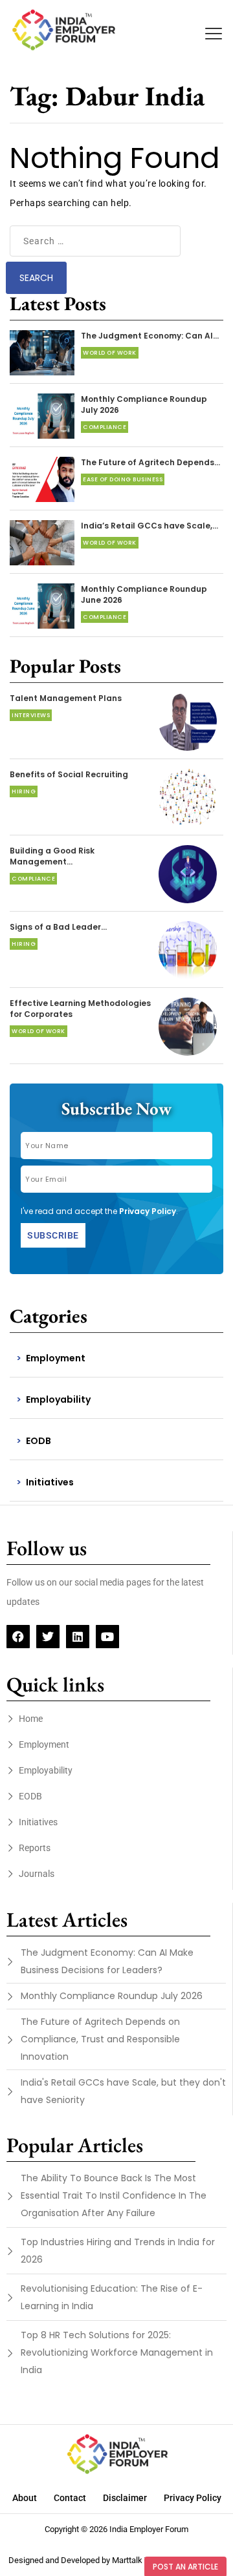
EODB (39, 1441)
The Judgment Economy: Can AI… (150, 336)
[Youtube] (107, 1637)
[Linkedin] (78, 1637)
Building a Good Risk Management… (52, 856)
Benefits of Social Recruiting (69, 774)
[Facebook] (18, 1637)
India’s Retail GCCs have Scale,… (150, 526)
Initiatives (50, 1482)
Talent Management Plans (66, 698)
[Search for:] (95, 241)
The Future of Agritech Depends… (150, 462)
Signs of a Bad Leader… (58, 927)
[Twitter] (48, 1637)
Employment (56, 1358)
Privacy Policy (148, 1211)
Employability (58, 1399)
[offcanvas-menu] (214, 34)
